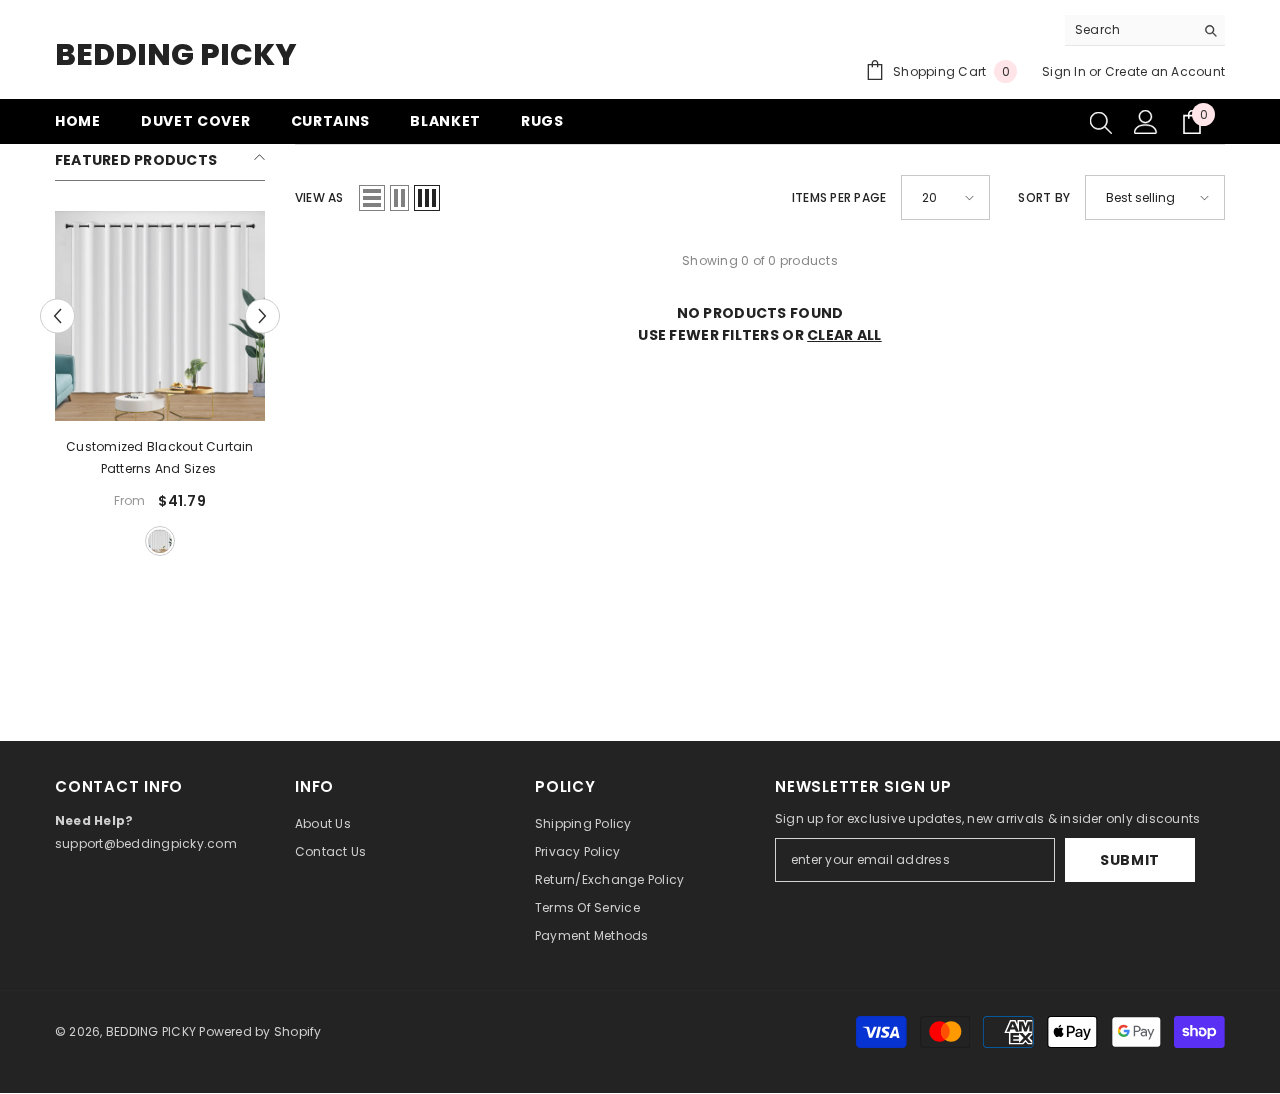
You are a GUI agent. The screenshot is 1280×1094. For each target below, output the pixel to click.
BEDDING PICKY (151, 1031)
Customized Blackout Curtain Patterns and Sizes (159, 457)
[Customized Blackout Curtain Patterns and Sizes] (160, 316)
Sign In (1064, 71)
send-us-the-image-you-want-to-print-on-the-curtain (160, 541)
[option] (160, 386)
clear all (844, 335)
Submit (1130, 860)
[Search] (1145, 30)
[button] (57, 316)
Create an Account (1165, 71)
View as (319, 197)
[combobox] (1129, 30)
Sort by (1044, 197)
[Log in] (1146, 122)
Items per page (839, 197)
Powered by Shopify (260, 1031)
